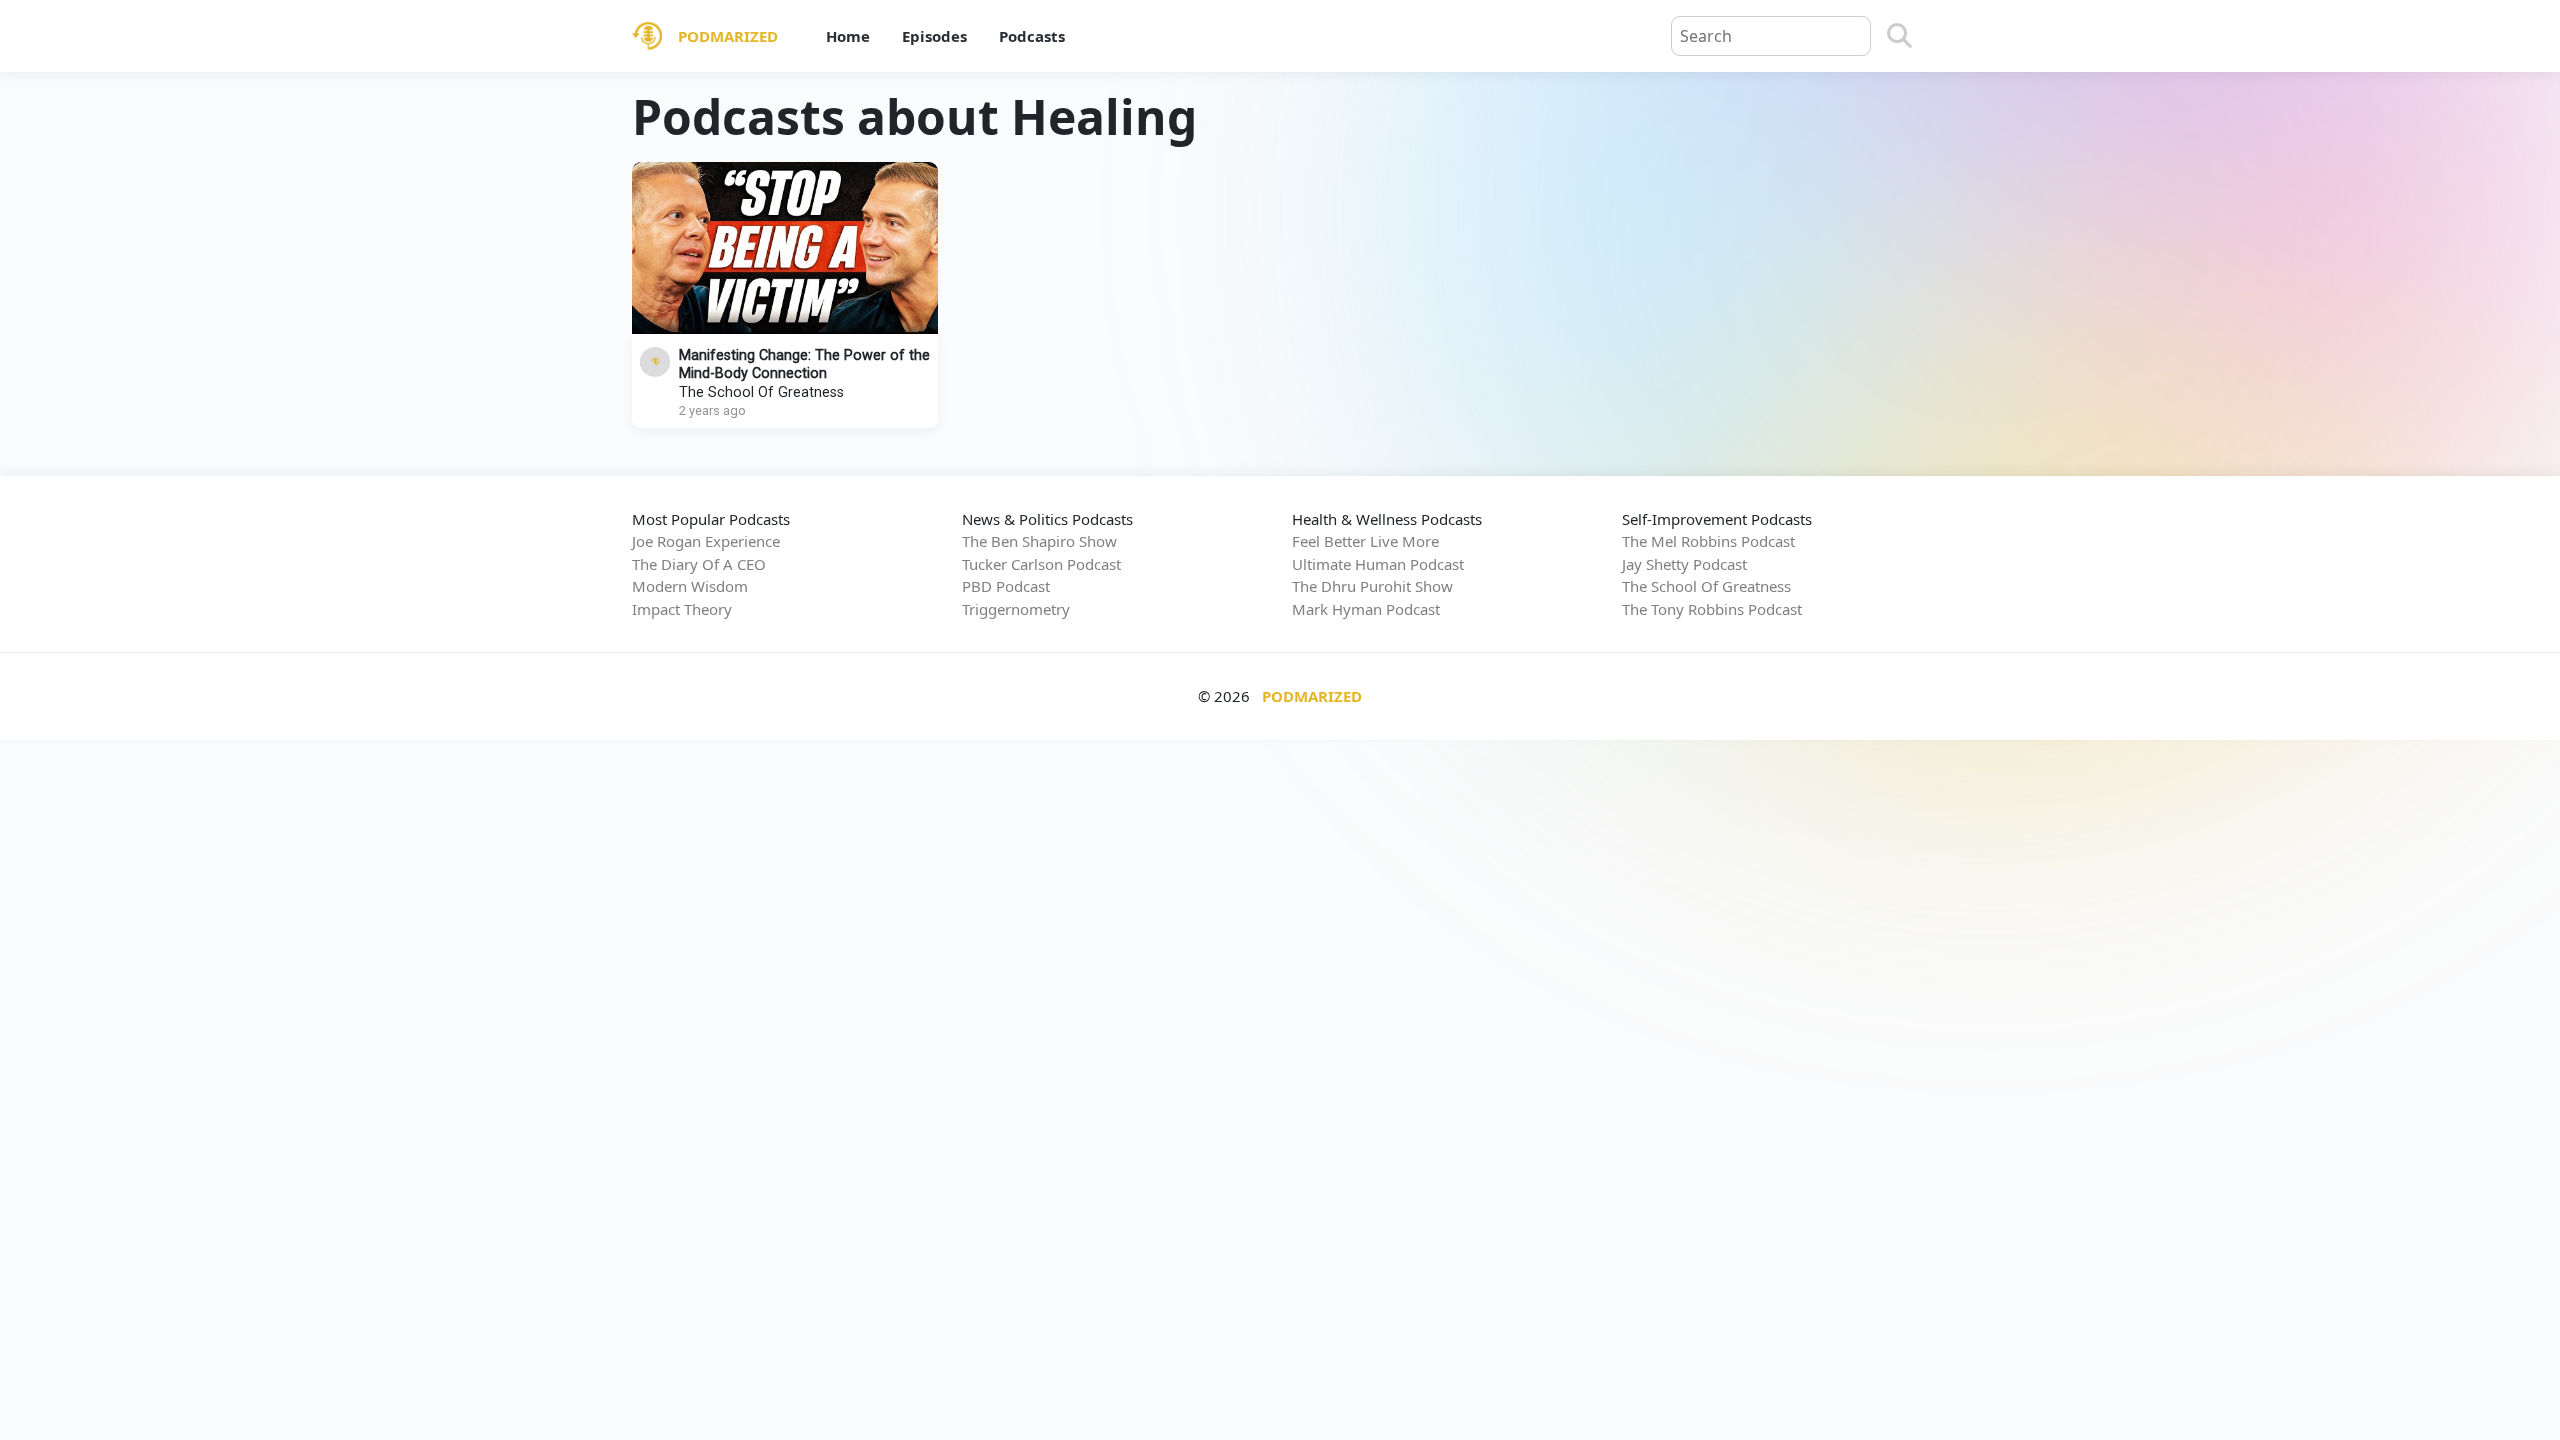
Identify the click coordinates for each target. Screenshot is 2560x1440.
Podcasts (1032, 36)
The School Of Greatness (761, 392)
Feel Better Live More (1365, 541)
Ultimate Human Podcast (1378, 564)
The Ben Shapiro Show (1039, 541)
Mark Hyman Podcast (1366, 609)
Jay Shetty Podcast (1684, 564)
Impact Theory (682, 609)
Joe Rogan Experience (706, 541)
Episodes (934, 36)
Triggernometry (1016, 609)
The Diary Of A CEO (699, 564)
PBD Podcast (1006, 586)
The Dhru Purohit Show (1372, 586)
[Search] (1899, 36)
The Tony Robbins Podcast (1712, 609)
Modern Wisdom (690, 586)
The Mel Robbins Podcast (1708, 541)
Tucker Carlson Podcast (1041, 564)
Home (848, 36)
